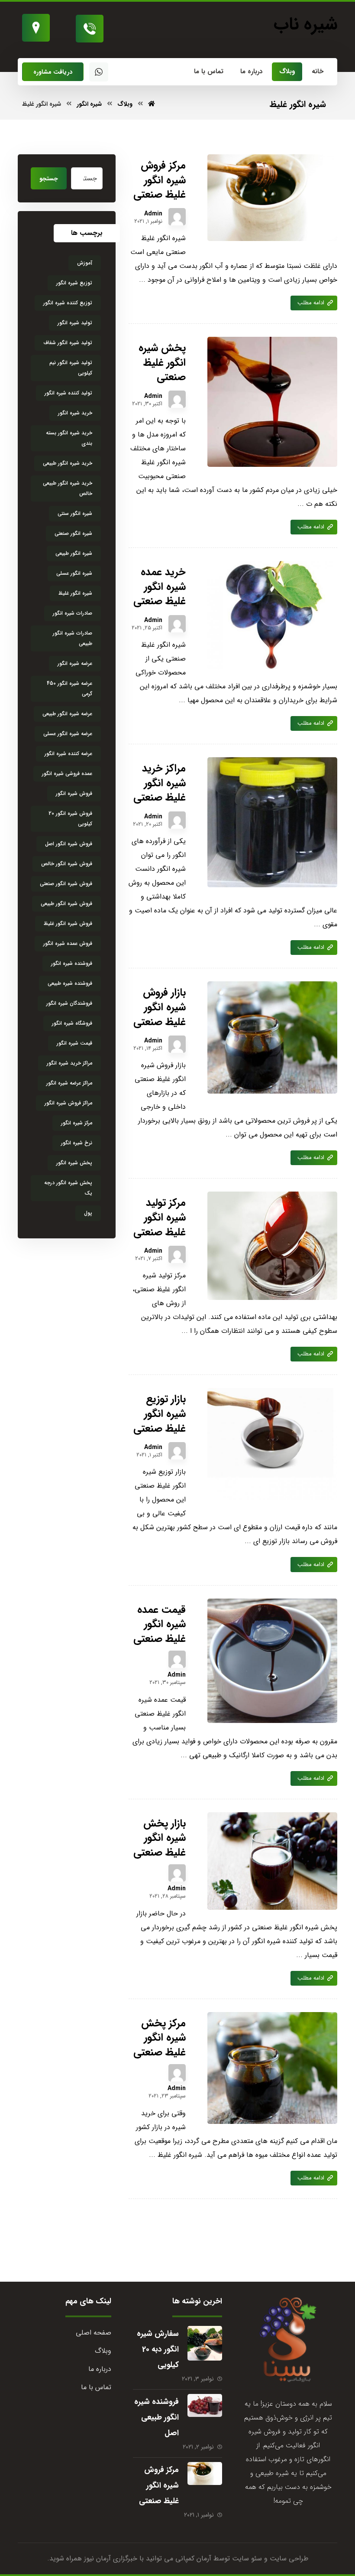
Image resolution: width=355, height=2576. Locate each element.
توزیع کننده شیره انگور (68, 303)
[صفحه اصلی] (152, 104)
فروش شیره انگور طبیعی (66, 904)
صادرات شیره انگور (73, 613)
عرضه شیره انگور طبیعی (67, 714)
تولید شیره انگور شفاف (68, 343)
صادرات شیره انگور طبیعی (73, 638)
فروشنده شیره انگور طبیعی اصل (157, 2417)
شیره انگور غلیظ (75, 593)
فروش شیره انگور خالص (67, 864)
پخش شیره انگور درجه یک (68, 1188)
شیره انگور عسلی (74, 573)
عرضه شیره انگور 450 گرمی (69, 689)
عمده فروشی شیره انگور (67, 773)
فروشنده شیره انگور (72, 963)
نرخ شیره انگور (77, 1143)
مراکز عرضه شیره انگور (69, 1083)
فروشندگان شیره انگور (69, 1003)
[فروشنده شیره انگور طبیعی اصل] (205, 2411)
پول (88, 1213)
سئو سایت (247, 2558)
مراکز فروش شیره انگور (68, 1103)
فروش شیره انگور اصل (69, 844)
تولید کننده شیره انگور (68, 393)
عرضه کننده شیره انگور (68, 754)
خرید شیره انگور (75, 413)
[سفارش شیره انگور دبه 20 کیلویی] (205, 2343)
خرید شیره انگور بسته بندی (69, 438)
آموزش (85, 263)
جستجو (49, 179)
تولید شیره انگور (75, 323)
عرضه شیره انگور (75, 663)
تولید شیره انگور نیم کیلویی (71, 368)
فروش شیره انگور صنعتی (66, 884)
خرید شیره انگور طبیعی (68, 463)
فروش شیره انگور (74, 793)
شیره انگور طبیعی (74, 553)
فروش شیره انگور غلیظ (68, 923)
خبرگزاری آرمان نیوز (111, 2558)
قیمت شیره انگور (74, 1043)
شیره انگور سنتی (75, 513)
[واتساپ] (99, 72)
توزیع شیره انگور (74, 283)
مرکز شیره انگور (77, 1123)
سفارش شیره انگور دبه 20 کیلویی (158, 2349)
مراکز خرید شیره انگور (69, 1063)
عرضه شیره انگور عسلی (68, 734)
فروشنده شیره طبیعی (70, 983)
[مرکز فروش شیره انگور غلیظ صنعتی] (205, 2479)
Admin (153, 214)
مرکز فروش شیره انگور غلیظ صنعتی (159, 2485)
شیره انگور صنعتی (73, 533)
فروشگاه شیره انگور (72, 1023)
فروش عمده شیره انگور (68, 943)
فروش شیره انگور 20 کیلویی (70, 819)
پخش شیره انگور (74, 1163)
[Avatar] (177, 217)
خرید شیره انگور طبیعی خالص (68, 488)
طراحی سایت (289, 2558)
